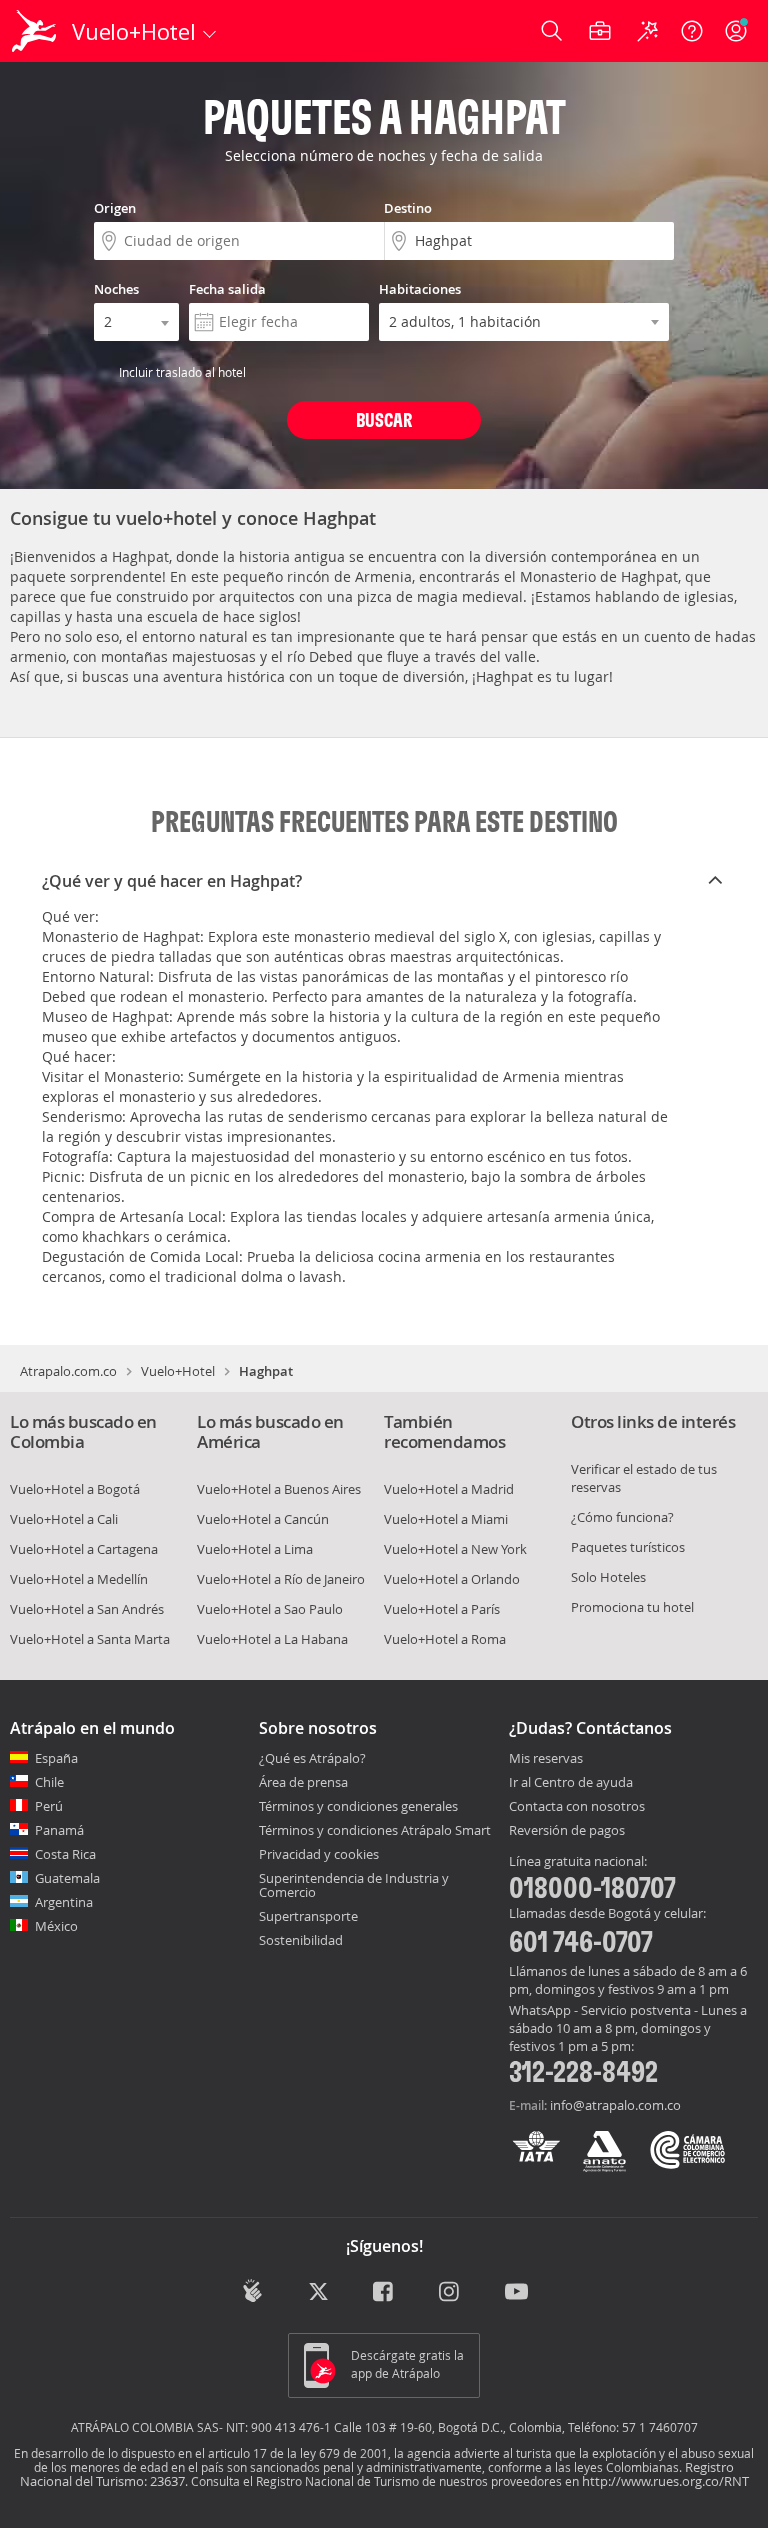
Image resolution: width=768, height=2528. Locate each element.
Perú (49, 1806)
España (56, 1758)
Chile (49, 1782)
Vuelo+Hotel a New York (455, 1549)
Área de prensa (303, 1782)
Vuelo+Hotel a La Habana (272, 1639)
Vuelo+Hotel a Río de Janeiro (281, 1579)
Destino (408, 208)
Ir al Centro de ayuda (571, 1783)
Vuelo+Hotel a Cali (64, 1519)
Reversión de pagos (567, 1831)
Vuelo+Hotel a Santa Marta (90, 1639)
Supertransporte (308, 1916)
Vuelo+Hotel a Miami (446, 1519)
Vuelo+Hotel (178, 1371)
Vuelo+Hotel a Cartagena (84, 1549)
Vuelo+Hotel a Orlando (452, 1579)
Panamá (59, 1830)
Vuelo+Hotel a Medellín (79, 1579)
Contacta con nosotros (577, 1807)
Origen (115, 208)
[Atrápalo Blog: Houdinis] (252, 2291)
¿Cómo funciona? (622, 1517)
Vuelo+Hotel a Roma (445, 1639)
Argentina (64, 1902)
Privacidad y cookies (319, 1854)
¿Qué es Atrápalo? (312, 1758)
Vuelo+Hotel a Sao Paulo (270, 1609)
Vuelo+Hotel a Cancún (263, 1519)
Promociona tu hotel (632, 1607)
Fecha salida (227, 289)
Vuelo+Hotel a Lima (255, 1549)
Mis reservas (546, 1759)
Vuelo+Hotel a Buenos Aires (279, 1489)
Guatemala (67, 1878)
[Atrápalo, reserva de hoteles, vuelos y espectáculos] (36, 31)
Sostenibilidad (301, 1940)
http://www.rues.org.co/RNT (665, 2481)
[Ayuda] (692, 31)
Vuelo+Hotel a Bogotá (75, 1489)
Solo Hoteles (608, 1577)
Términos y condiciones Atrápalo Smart (375, 1830)
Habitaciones (420, 289)
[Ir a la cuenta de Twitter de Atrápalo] (318, 2293)
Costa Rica (65, 1854)
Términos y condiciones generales (358, 1806)
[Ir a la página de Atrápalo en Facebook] (384, 2293)
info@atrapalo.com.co (615, 2105)
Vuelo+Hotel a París (442, 1609)
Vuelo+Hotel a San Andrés (87, 1609)
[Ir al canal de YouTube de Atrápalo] (516, 2293)
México (56, 1926)
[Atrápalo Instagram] (450, 2293)
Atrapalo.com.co (68, 1371)
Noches (116, 289)
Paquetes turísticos (628, 1547)
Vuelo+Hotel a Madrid (449, 1489)
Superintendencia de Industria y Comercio (354, 1885)
